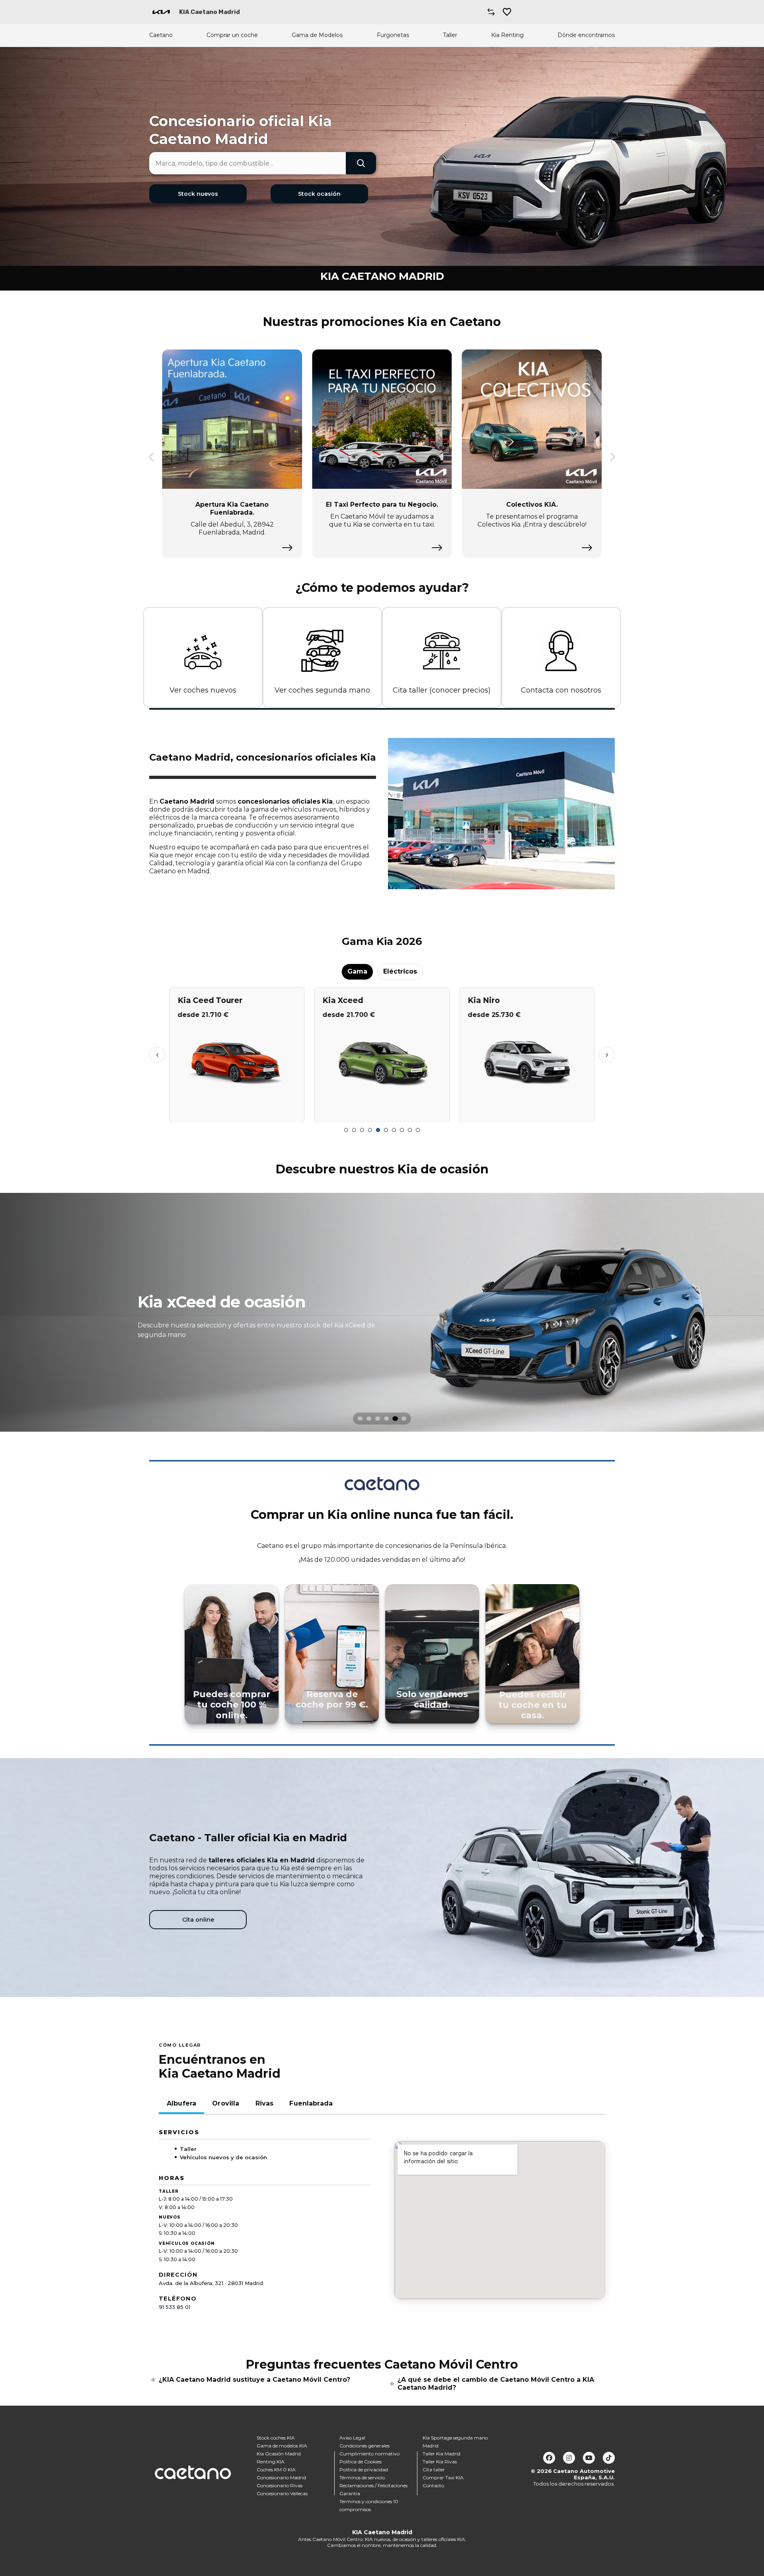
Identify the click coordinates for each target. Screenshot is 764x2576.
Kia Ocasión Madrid (279, 2454)
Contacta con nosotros (561, 690)
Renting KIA (271, 2462)
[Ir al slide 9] (410, 1130)
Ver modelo (237, 1113)
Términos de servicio (362, 2477)
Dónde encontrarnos (586, 35)
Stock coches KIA (276, 2438)
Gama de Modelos (317, 35)
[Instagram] (569, 2458)
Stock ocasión (319, 194)
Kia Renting (507, 35)
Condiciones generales (364, 2446)
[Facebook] (549, 2458)
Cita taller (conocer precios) (442, 690)
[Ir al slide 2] (354, 1130)
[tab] (360, 1419)
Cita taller (434, 2470)
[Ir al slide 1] (346, 1130)
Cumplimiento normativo (369, 2454)
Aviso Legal (352, 2438)
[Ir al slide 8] (402, 1130)
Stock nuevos (198, 194)
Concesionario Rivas (280, 2485)
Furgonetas (393, 35)
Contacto (433, 2485)
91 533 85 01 (174, 2307)
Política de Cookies (361, 2462)
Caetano (161, 35)
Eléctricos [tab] (400, 971)
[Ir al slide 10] (418, 1130)
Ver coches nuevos (203, 690)
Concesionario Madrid (281, 2477)
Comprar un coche (232, 35)
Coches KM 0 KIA (276, 2470)
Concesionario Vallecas (282, 2493)
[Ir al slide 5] (378, 1130)
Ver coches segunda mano (322, 690)
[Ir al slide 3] (362, 1130)
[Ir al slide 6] (386, 1130)
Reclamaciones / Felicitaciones (373, 2485)
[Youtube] (589, 2458)
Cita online (198, 1920)
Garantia (350, 2493)
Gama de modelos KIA (282, 2446)
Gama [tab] (357, 971)
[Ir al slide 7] (394, 1130)
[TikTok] (609, 2458)
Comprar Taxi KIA (443, 2477)
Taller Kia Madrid (441, 2454)
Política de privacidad (364, 2470)
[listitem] (382, 1312)
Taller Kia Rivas (440, 2462)
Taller (450, 35)
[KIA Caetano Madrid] (161, 12)
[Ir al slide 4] (370, 1130)
